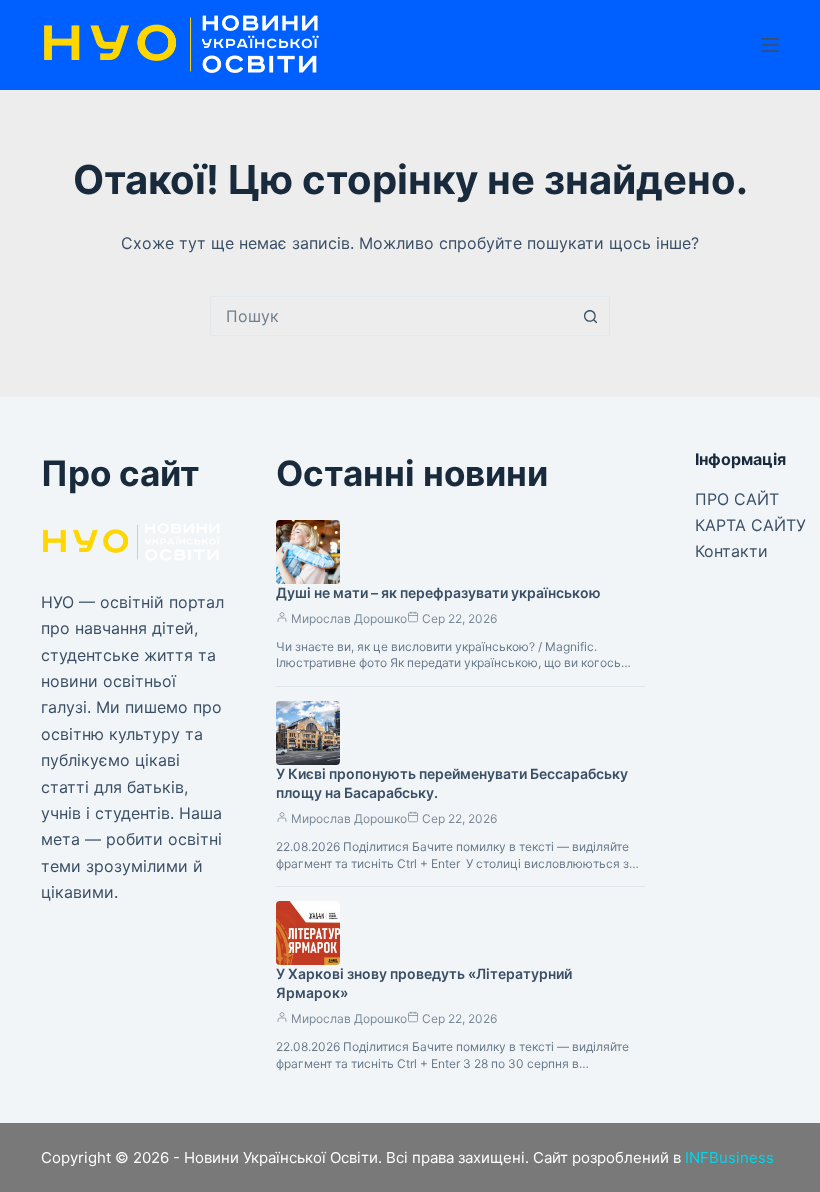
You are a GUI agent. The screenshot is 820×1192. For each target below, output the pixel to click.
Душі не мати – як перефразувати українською (438, 592)
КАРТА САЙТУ (750, 525)
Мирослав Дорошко (349, 618)
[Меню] (770, 45)
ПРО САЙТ (737, 499)
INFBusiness (729, 1157)
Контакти (731, 551)
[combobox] (391, 316)
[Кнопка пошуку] (590, 316)
